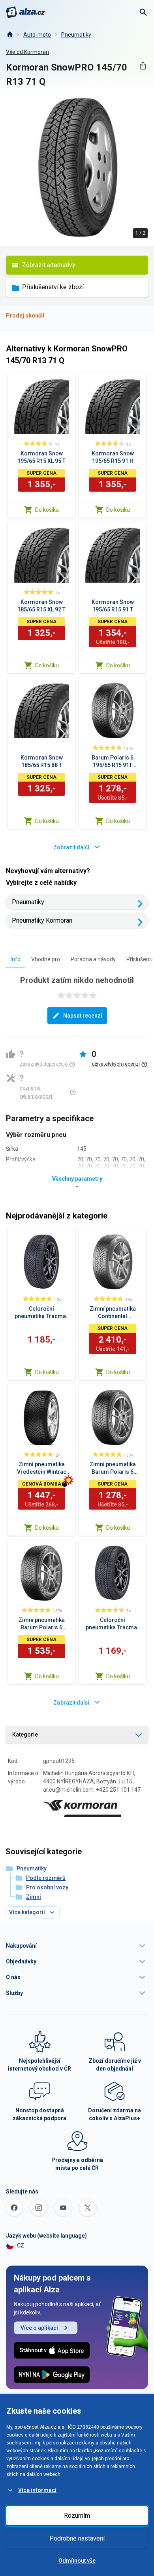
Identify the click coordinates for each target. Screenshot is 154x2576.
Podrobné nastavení (77, 2538)
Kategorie (25, 1735)
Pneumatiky (76, 35)
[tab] (16, 959)
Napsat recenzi (83, 1016)
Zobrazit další (71, 847)
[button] (77, 1946)
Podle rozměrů (46, 1878)
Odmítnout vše (77, 2561)
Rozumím (77, 2516)
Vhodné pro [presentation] (46, 959)
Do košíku (47, 510)
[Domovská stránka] (9, 35)
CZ (21, 2245)
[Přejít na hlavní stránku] (25, 12)
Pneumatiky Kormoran (42, 920)
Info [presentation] (16, 959)
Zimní (34, 1897)
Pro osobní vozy (47, 1887)
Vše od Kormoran (27, 52)
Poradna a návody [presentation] (93, 959)
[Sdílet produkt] (143, 66)
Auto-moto (37, 35)
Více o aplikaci (39, 2328)
